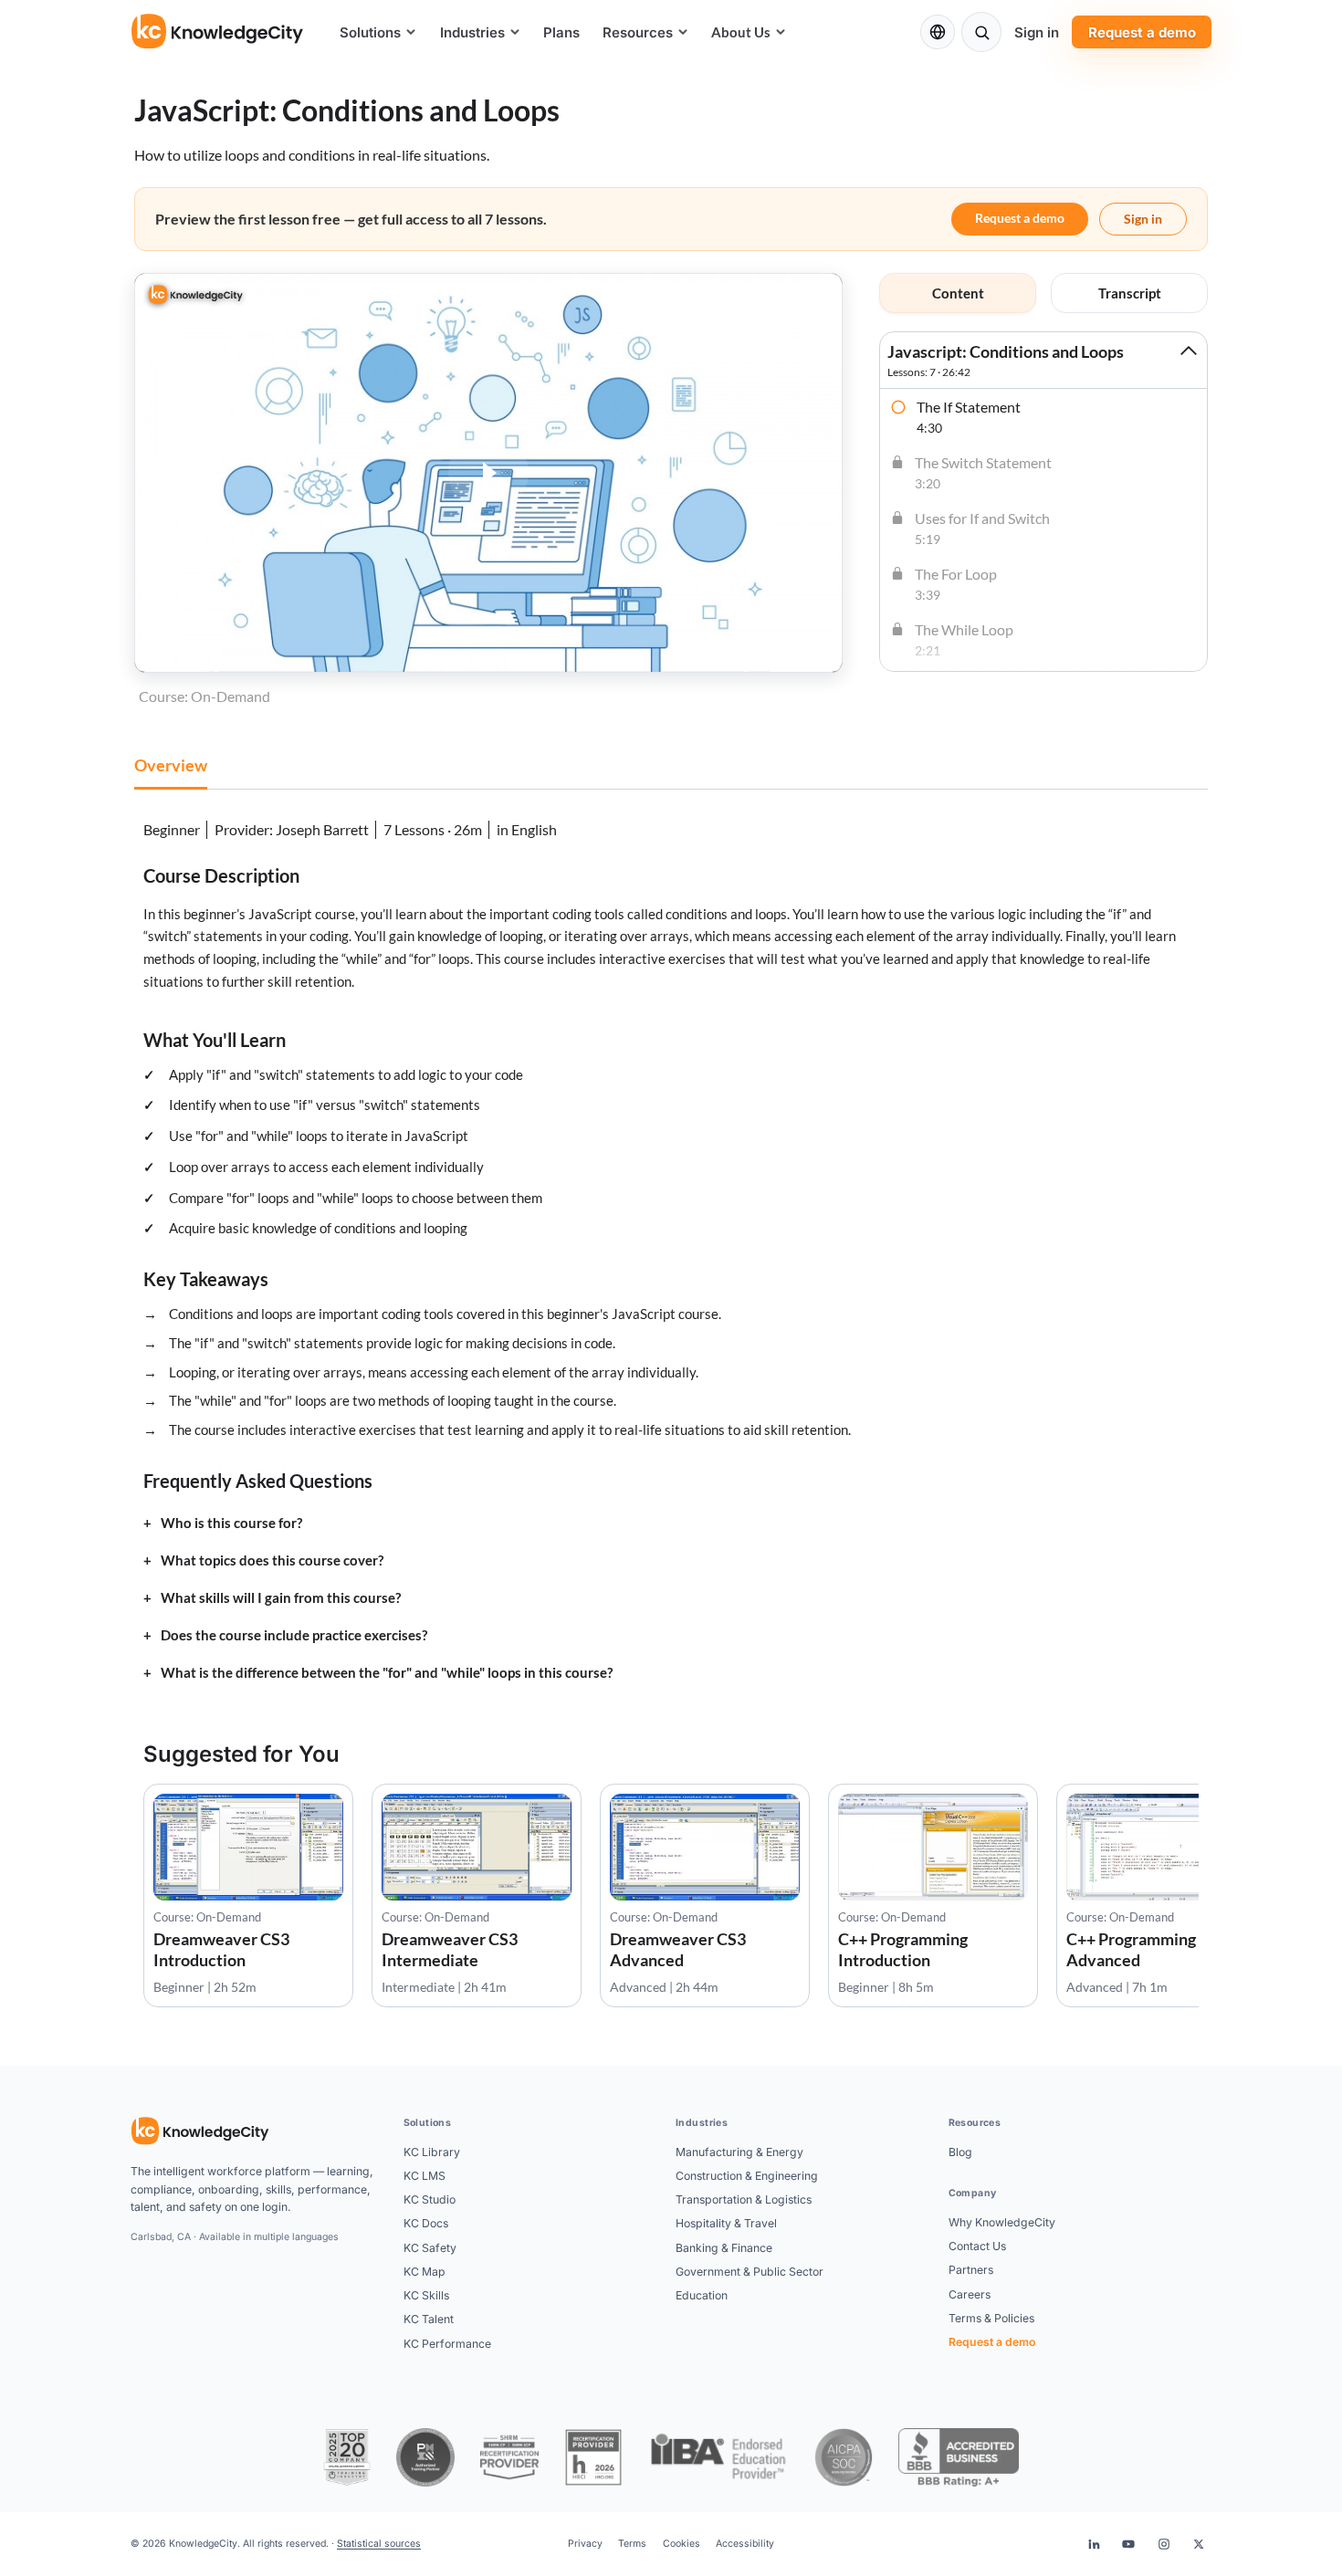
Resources (638, 32)
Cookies (681, 2544)
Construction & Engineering (747, 2176)
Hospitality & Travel (726, 2223)
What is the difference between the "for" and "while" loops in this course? (387, 1673)
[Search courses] (981, 32)
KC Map (425, 2272)
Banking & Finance (724, 2248)
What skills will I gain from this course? (281, 1598)
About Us (741, 32)
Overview (171, 765)
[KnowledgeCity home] (218, 32)
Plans (561, 32)
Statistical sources (379, 2544)
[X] (1199, 2544)
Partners (971, 2270)
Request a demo (1142, 32)
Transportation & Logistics (744, 2199)
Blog (960, 2152)
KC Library (432, 2152)
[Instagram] (1164, 2544)
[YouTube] (1128, 2544)
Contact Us (977, 2246)
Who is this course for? (231, 1523)
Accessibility (745, 2544)
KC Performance (447, 2344)
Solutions (370, 32)
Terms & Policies (991, 2318)
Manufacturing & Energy (739, 2152)
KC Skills (426, 2295)
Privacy (585, 2544)
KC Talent (429, 2319)
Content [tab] (958, 293)
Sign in (1037, 32)
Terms (632, 2544)
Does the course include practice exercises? (294, 1635)
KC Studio (430, 2199)
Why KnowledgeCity (1002, 2222)
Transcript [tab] (1130, 293)
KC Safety (430, 2248)
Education (702, 2295)
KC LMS (425, 2176)
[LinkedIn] (1094, 2544)
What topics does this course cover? (272, 1560)
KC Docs (426, 2223)
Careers (970, 2294)
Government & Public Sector (750, 2272)
